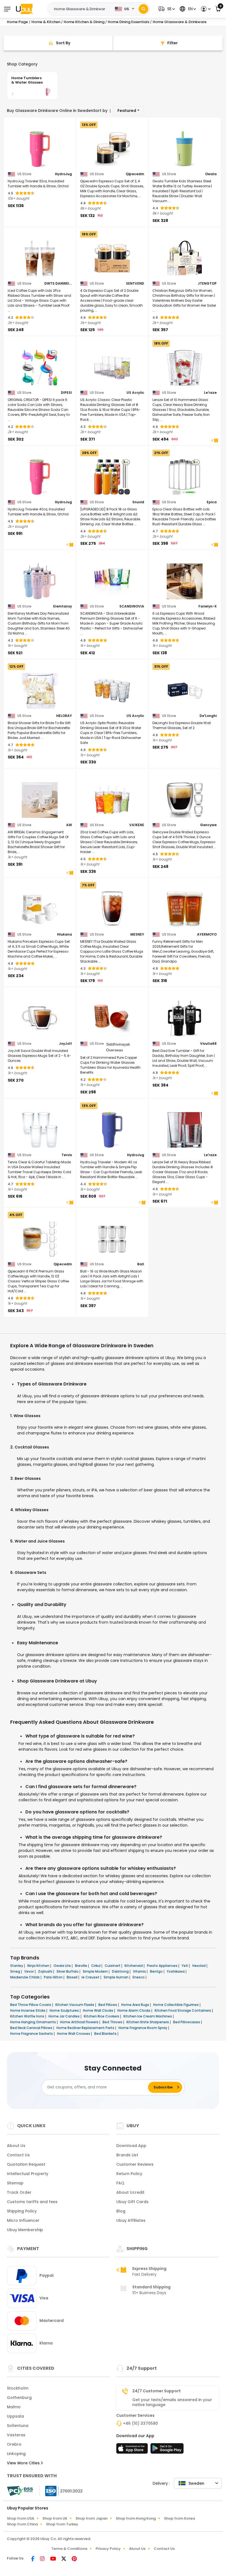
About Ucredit (130, 2192)
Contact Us (18, 2155)
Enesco (139, 1977)
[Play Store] (167, 2450)
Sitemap (15, 2183)
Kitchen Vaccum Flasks (75, 2005)
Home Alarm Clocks (134, 2010)
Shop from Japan (92, 2518)
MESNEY (137, 934)
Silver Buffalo (68, 1971)
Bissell (72, 1977)
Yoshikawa (176, 1971)
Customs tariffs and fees (32, 2202)
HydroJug (63, 174)
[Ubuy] (24, 9)
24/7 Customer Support (157, 2391)
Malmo (14, 2407)
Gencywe (208, 825)
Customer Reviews (135, 2164)
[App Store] (133, 2450)
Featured (127, 111)
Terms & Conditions (69, 2549)
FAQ (120, 2183)
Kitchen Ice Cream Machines (148, 2016)
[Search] (143, 9)
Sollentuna (18, 2426)
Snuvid (138, 502)
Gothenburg (19, 2398)
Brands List (127, 2155)
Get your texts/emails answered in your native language (172, 2402)
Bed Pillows (108, 2005)
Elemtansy (63, 606)
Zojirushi (46, 1971)
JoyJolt (65, 1044)
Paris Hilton (54, 1977)
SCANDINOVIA (132, 606)
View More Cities (24, 2463)
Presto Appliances (163, 1966)
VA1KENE (137, 825)
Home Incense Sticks (28, 2010)
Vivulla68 (208, 1044)
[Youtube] (54, 2559)
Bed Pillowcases (187, 2022)
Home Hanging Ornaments (33, 2022)
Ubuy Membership (25, 2230)
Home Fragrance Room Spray (143, 2028)
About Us (16, 2146)
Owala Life (63, 1966)
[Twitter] (64, 2559)
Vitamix (140, 1971)
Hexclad (199, 1966)
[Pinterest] (74, 2559)
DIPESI (66, 393)
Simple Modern (96, 1971)
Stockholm (18, 2388)
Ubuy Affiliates (131, 2220)
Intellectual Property (28, 2174)
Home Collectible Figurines (176, 2005)
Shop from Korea (179, 2518)
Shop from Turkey (62, 2524)
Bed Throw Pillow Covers (31, 2005)
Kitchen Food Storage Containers (183, 2010)
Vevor (29, 1971)
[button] (166, 9)
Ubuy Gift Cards (132, 2202)
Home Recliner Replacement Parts (86, 2028)
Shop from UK (55, 2518)
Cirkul (96, 1966)
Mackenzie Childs (25, 1977)
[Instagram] (43, 2559)
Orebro (14, 2444)
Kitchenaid (134, 1966)
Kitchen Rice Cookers (102, 2016)
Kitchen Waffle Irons (28, 2016)
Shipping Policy (22, 2211)
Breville (81, 1966)
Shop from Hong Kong (136, 2518)
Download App (131, 2146)
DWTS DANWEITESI (58, 284)
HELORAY (64, 716)
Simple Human (116, 1977)
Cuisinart (113, 1966)
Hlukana (64, 934)
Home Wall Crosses (74, 2034)
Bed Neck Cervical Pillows (32, 2028)
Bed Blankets (106, 2034)
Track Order (19, 2192)
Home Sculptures (65, 2010)
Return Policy (129, 2174)
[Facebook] (33, 2559)
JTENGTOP (207, 284)
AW (69, 825)
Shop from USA (21, 2518)
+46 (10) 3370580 (140, 2423)
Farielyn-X (208, 606)
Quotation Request (26, 2164)
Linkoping (16, 2454)
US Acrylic (135, 393)
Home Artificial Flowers (80, 2022)
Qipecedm (135, 174)
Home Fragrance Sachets (32, 2034)
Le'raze (210, 393)
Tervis (67, 1155)
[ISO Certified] (61, 2490)
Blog (121, 2211)
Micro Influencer (23, 2220)
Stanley (17, 1966)
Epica (212, 502)
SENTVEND (135, 284)
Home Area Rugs (136, 2005)
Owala (211, 174)
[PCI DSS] (20, 2491)
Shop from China (22, 2524)
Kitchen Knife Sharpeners (148, 2022)
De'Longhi (208, 716)
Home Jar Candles (64, 2016)
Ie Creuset (91, 1977)
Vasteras (16, 2435)
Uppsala (15, 2416)
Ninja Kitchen (39, 1966)
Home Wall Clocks (99, 2010)
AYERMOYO (207, 934)
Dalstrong (121, 1971)
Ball (141, 1264)
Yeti (185, 1966)
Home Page (17, 22)
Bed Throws (113, 2022)
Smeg (16, 1971)
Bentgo (157, 1971)
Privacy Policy (108, 2549)
